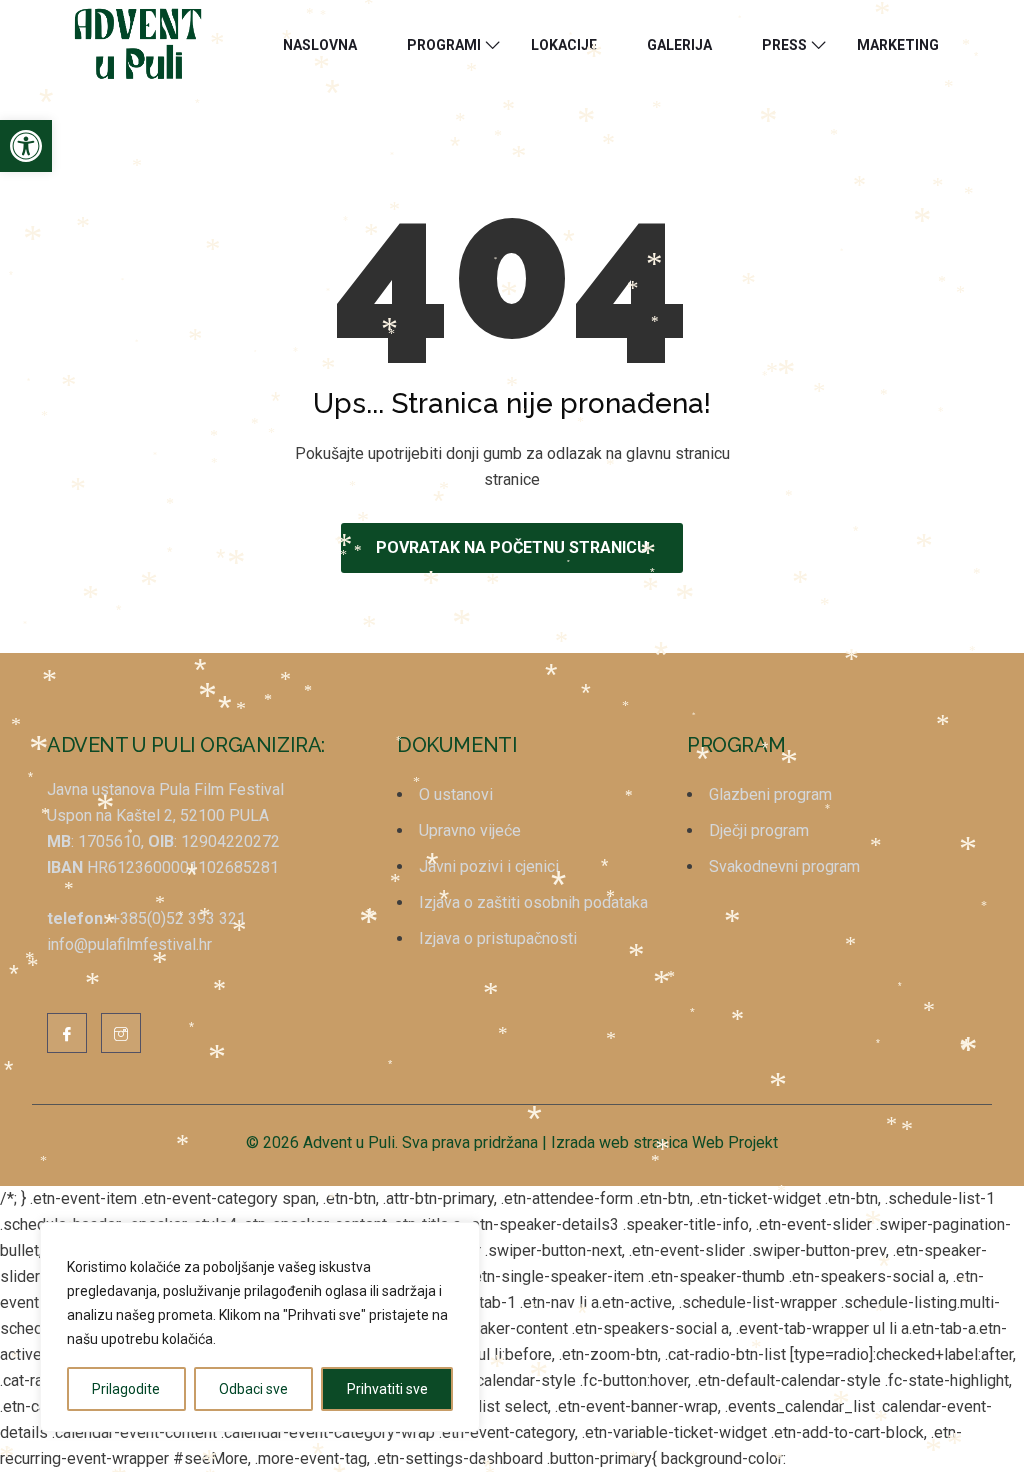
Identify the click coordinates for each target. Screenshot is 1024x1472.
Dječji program (759, 830)
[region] (260, 1327)
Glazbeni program (770, 794)
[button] (26, 146)
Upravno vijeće (470, 830)
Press (784, 45)
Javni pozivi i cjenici (489, 866)
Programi (444, 45)
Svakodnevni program (784, 866)
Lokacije (564, 45)
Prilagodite (126, 1389)
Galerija (679, 45)
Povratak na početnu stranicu (512, 547)
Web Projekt (735, 1142)
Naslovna (320, 45)
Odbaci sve (253, 1389)
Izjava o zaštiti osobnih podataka (533, 902)
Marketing (898, 45)
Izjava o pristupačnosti (498, 938)
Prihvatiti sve (387, 1389)
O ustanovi (456, 794)
